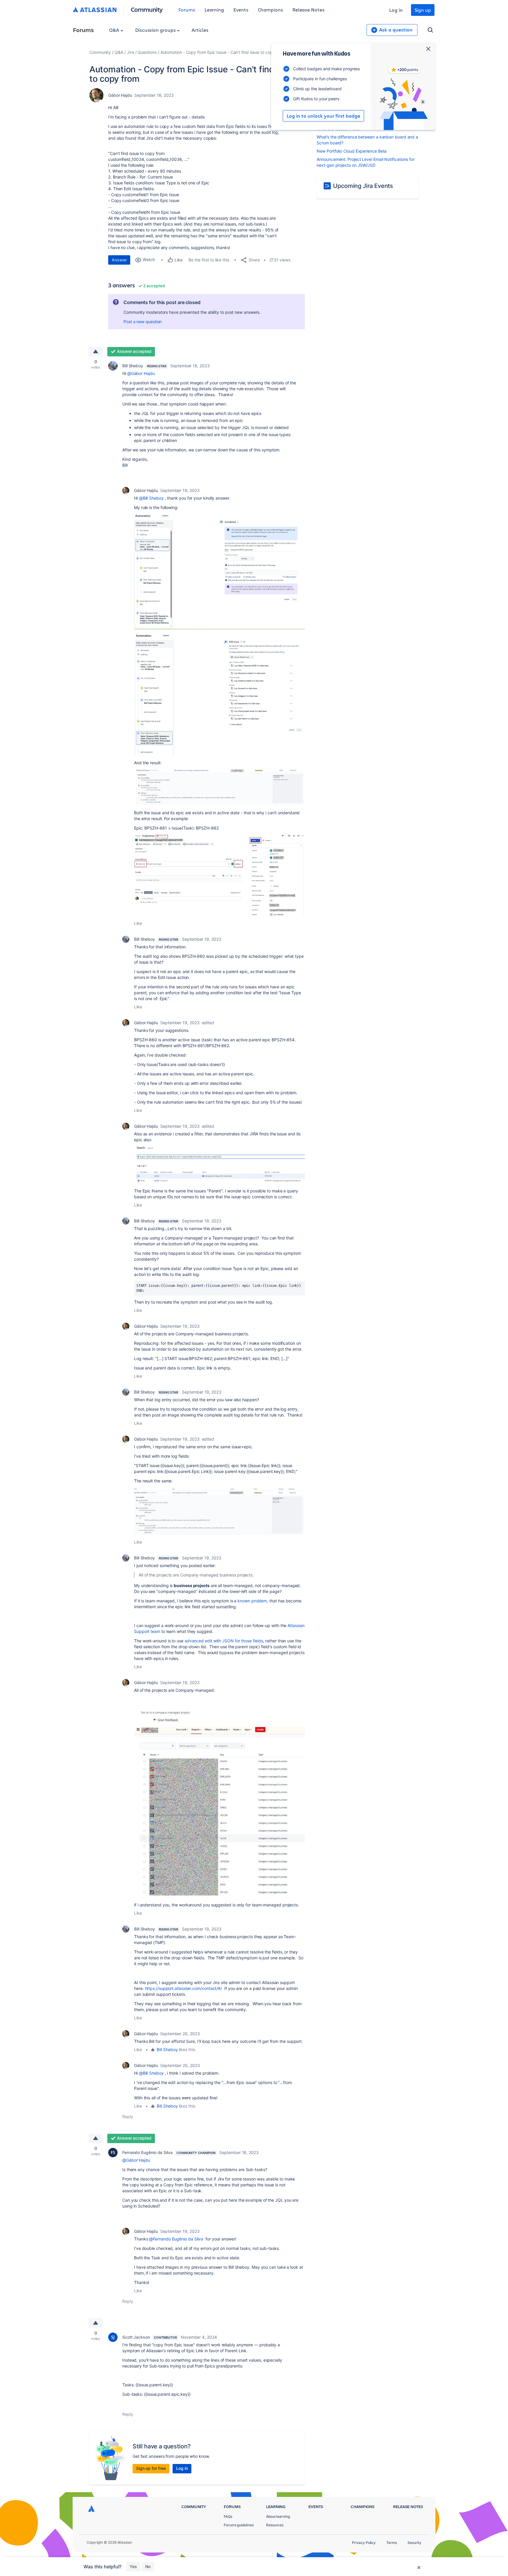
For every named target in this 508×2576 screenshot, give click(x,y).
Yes (133, 2566)
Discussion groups (156, 30)
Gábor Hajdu (120, 95)
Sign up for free (151, 2468)
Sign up (423, 10)
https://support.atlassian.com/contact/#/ (184, 1988)
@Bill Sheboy (151, 498)
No (148, 2566)
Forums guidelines (239, 2525)
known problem (252, 1601)
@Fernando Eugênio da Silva (176, 2239)
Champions (270, 10)
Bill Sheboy (133, 366)
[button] (219, 572)
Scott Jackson (136, 2337)
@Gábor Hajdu (141, 373)
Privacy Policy (364, 2543)
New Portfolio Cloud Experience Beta (352, 151)
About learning (278, 2516)
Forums (187, 10)
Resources (275, 2525)
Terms (392, 2543)
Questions (147, 52)
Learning (214, 10)
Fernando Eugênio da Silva (147, 2152)
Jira (131, 52)
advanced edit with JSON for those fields (224, 1641)
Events (241, 10)
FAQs (228, 2516)
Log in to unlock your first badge (323, 116)
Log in (396, 10)
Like (138, 923)
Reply (128, 2117)
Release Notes (309, 10)
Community (147, 9)
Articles (200, 30)
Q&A (115, 30)
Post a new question (143, 322)
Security (414, 2543)
